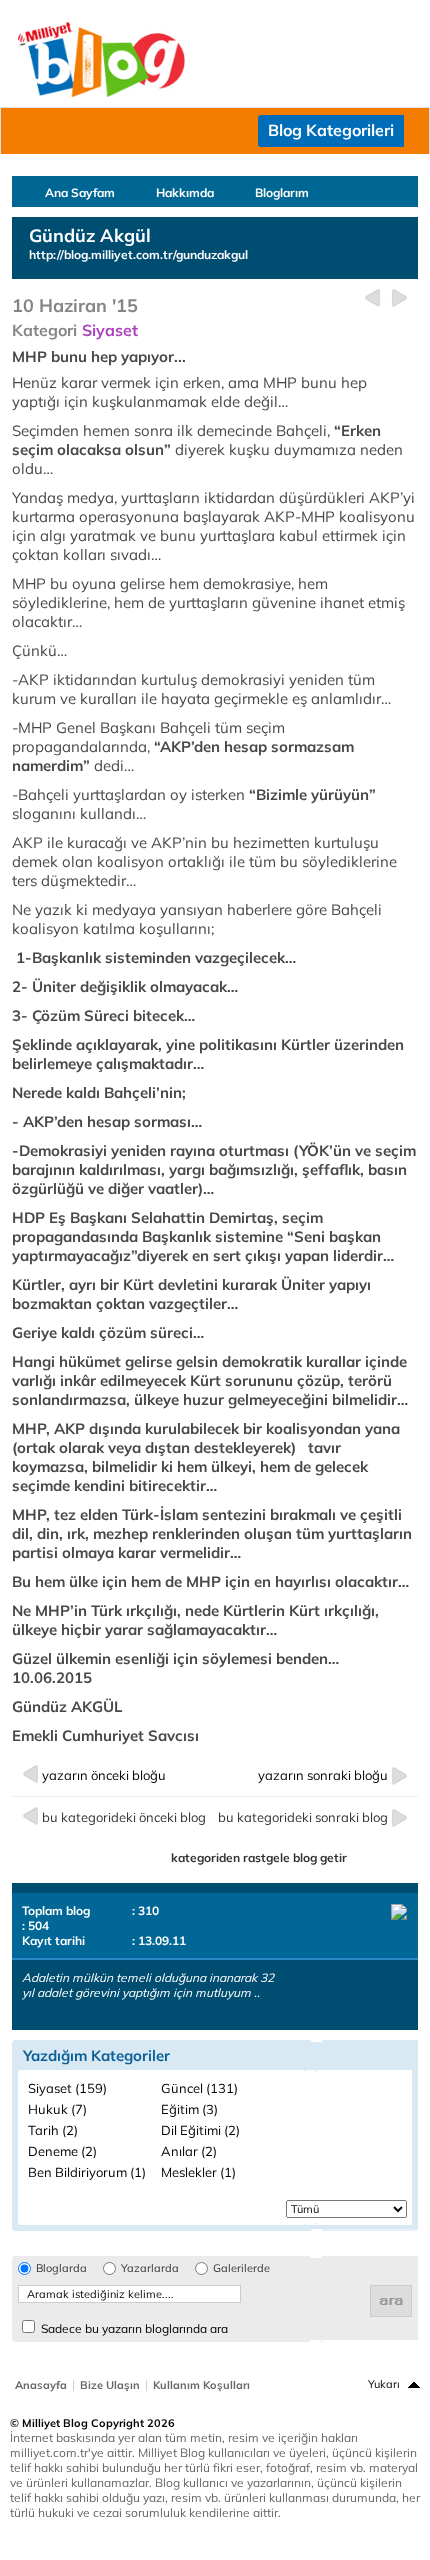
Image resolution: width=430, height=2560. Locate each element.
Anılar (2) (189, 2151)
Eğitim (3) (189, 2109)
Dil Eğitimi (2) (200, 2130)
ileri (399, 298)
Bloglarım (282, 192)
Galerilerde (241, 2268)
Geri (372, 298)
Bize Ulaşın (110, 2385)
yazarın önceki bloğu (104, 1775)
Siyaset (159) (67, 2088)
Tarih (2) (53, 2130)
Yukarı (384, 2384)
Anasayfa (41, 2385)
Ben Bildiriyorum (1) (87, 2172)
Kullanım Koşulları (201, 2385)
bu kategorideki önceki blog (124, 1817)
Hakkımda (185, 192)
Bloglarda (61, 2268)
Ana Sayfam (80, 192)
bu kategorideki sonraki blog (303, 1817)
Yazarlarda (150, 2268)
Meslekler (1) (198, 2172)
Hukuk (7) (57, 2109)
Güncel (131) (199, 2088)
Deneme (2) (62, 2151)
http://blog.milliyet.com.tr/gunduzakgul (138, 254)
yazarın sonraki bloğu (323, 1775)
